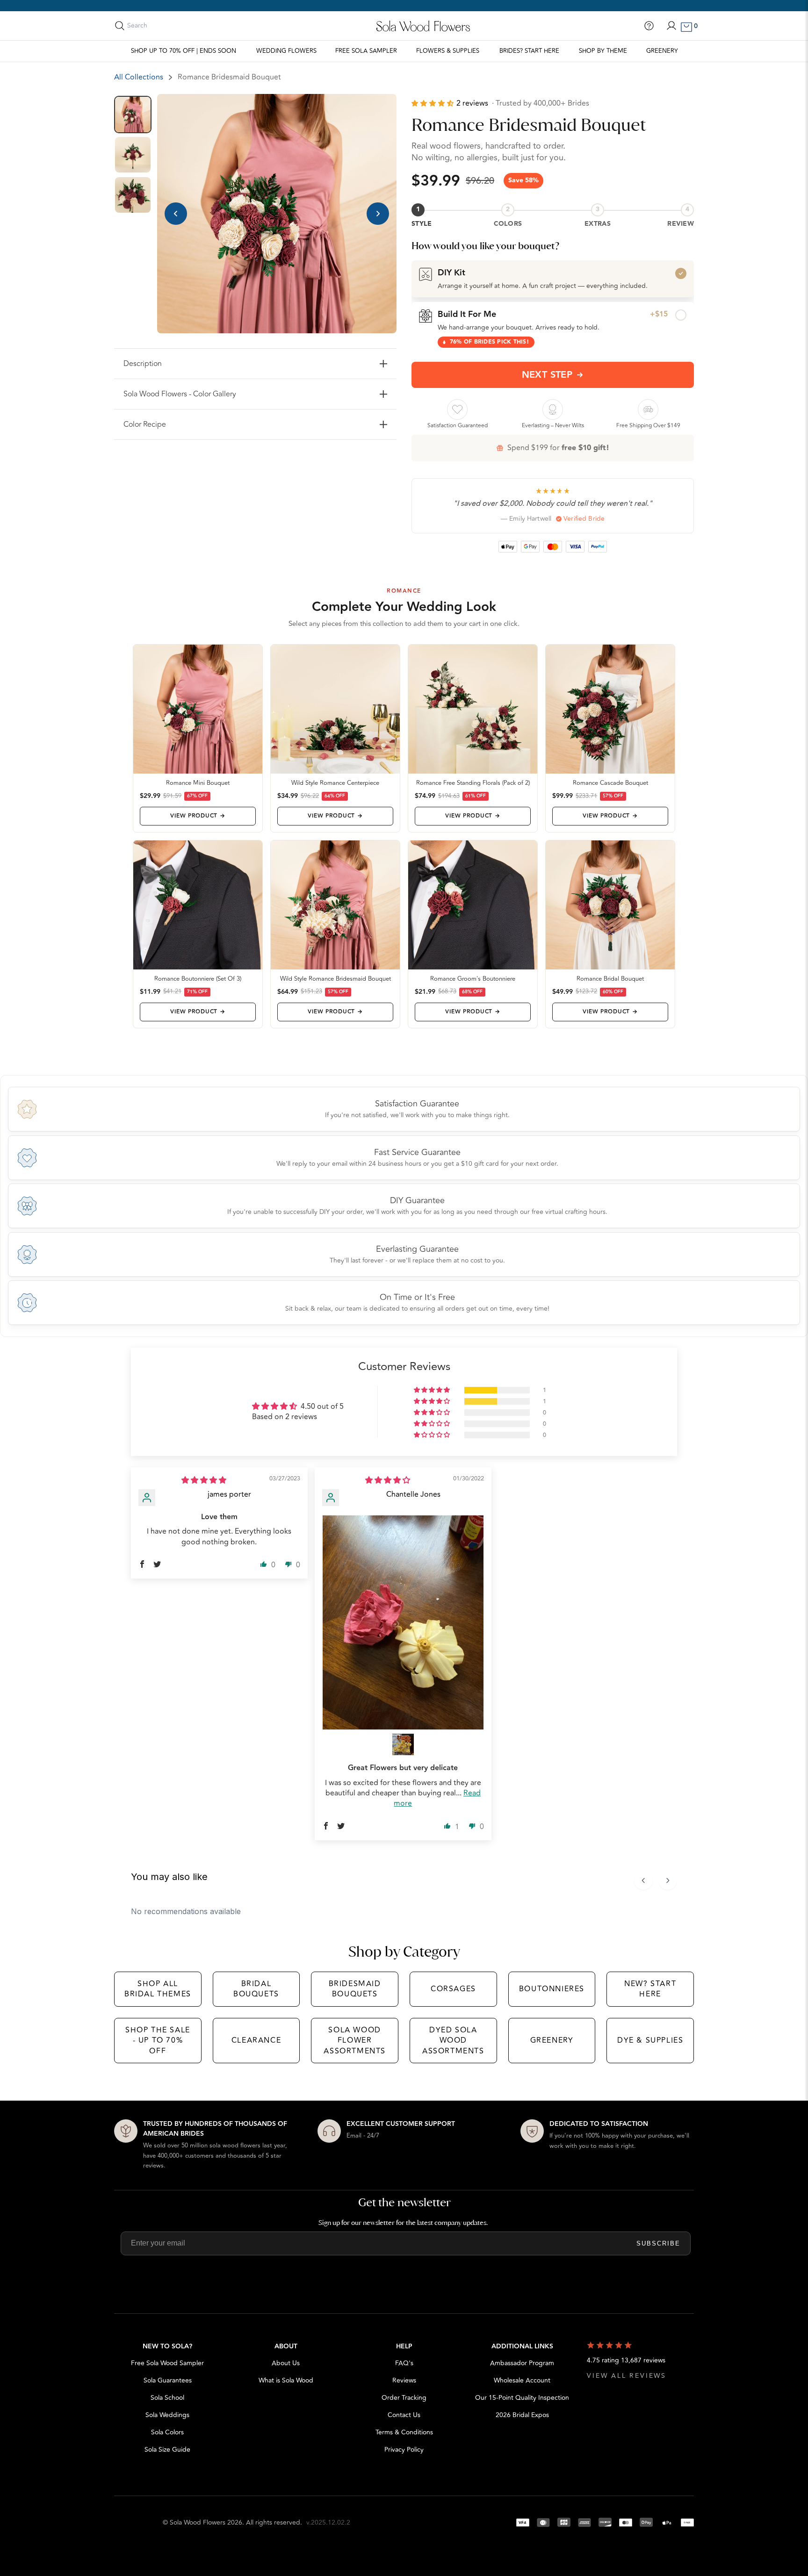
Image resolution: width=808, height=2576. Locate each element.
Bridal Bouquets (256, 1989)
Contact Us (404, 2415)
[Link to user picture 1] (403, 1623)
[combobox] (169, 26)
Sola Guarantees (168, 2380)
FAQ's (404, 2363)
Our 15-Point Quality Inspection (522, 2398)
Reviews (404, 2380)
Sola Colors (167, 2432)
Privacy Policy (404, 2450)
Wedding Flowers (286, 51)
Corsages (453, 1989)
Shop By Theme (603, 51)
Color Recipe (145, 424)
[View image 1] (133, 115)
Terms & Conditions (404, 2432)
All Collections (139, 77)
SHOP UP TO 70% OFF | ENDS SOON (184, 51)
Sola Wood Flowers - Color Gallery (180, 394)
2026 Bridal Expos (522, 2415)
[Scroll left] (643, 1880)
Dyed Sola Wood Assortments (453, 2041)
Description (143, 364)
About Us (286, 2363)
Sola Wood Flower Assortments (355, 2041)
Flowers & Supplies (448, 51)
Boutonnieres (552, 1989)
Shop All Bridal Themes (158, 1989)
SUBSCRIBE (658, 2243)
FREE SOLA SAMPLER (366, 51)
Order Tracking (404, 2398)
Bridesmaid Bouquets (355, 1989)
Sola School (167, 2398)
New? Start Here (650, 1989)
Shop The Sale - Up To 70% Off (158, 2041)
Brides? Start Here (529, 51)
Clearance (256, 2040)
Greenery (662, 51)
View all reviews (627, 2376)
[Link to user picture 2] (403, 1744)
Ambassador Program (522, 2363)
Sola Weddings (167, 2415)
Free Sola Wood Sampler (167, 2363)
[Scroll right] (668, 1880)
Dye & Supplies (650, 2040)
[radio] (553, 279)
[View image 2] (133, 155)
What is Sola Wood (286, 2380)
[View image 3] (133, 195)
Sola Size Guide (167, 2450)
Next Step (547, 375)
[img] (204, 1480)
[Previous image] (176, 214)
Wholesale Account (522, 2380)
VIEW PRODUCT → (198, 816)
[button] (434, 104)
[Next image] (378, 214)
